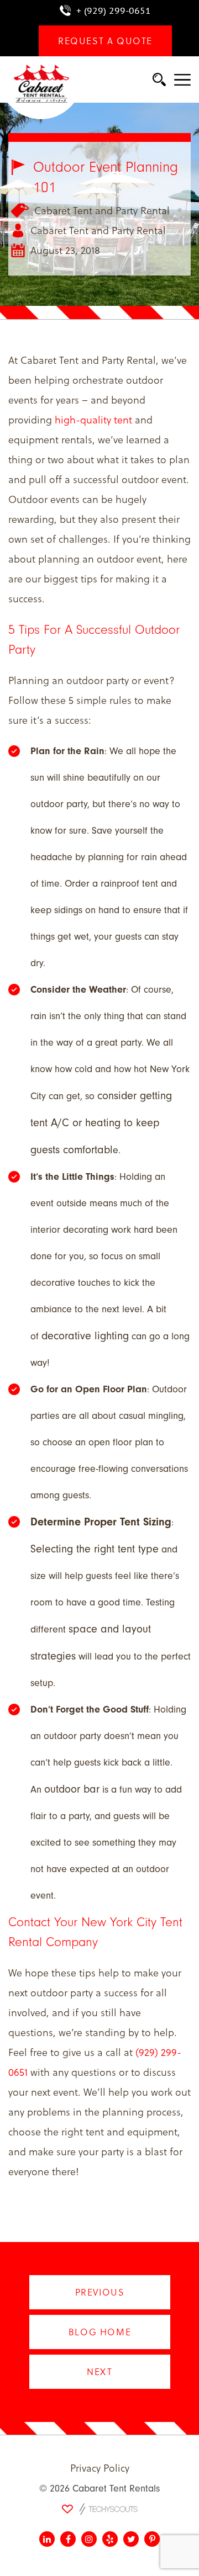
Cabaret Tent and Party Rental (102, 210)
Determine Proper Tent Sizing (101, 1522)
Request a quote (105, 41)
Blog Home (99, 2332)
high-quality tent (93, 419)
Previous (99, 2292)
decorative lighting (85, 1336)
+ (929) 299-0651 (114, 10)
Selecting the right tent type (95, 1549)
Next (99, 2371)
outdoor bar (72, 1789)
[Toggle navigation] (182, 81)
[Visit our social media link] (47, 2539)
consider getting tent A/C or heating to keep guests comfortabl (101, 1123)
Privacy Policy (100, 2468)
